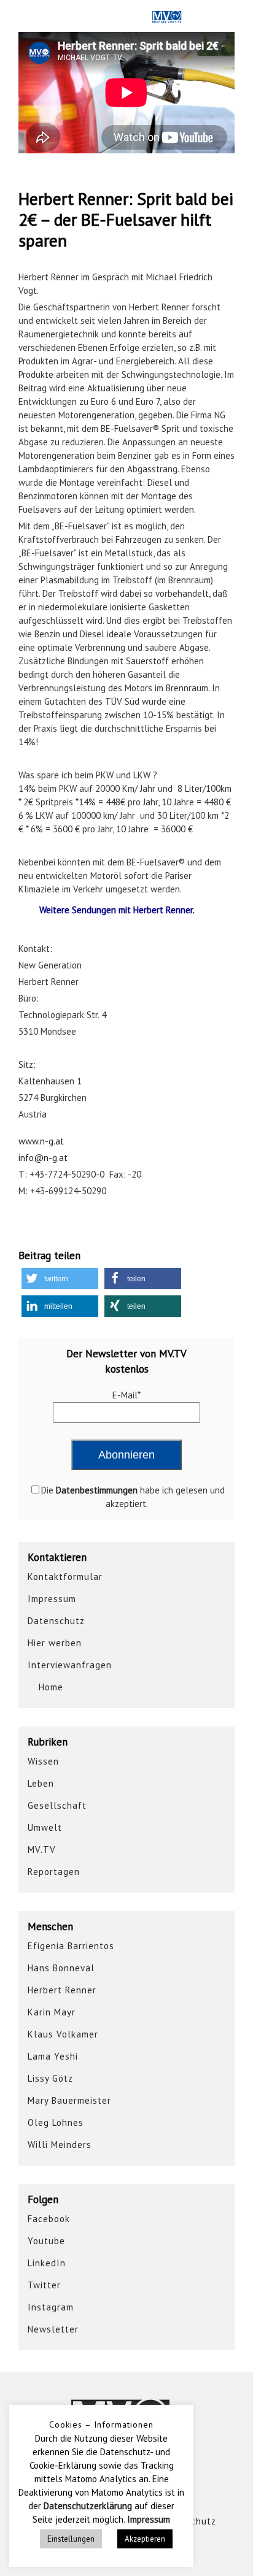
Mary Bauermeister (69, 2100)
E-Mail (126, 1395)
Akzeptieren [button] (145, 2539)
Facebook (49, 2219)
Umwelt (45, 1827)
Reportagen (54, 1872)
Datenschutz (56, 1621)
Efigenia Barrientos (71, 1946)
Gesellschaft (57, 1805)
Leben (41, 1783)
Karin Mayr (52, 2012)
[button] (60, 1278)
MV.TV (42, 1850)
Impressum (52, 1599)
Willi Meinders (60, 2145)
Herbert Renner (62, 1990)
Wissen (43, 1761)
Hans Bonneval (61, 1968)
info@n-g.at (43, 1158)
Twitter (44, 2285)
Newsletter (53, 2329)
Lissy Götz (50, 2078)
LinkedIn (47, 2263)
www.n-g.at (41, 1141)
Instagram (51, 2307)
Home (49, 1687)
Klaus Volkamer (63, 2034)
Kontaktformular (65, 1577)
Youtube (46, 2241)
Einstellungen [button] (71, 2539)
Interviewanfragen (70, 1665)
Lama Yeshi (53, 2056)
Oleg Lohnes (56, 2122)
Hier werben (55, 1643)
